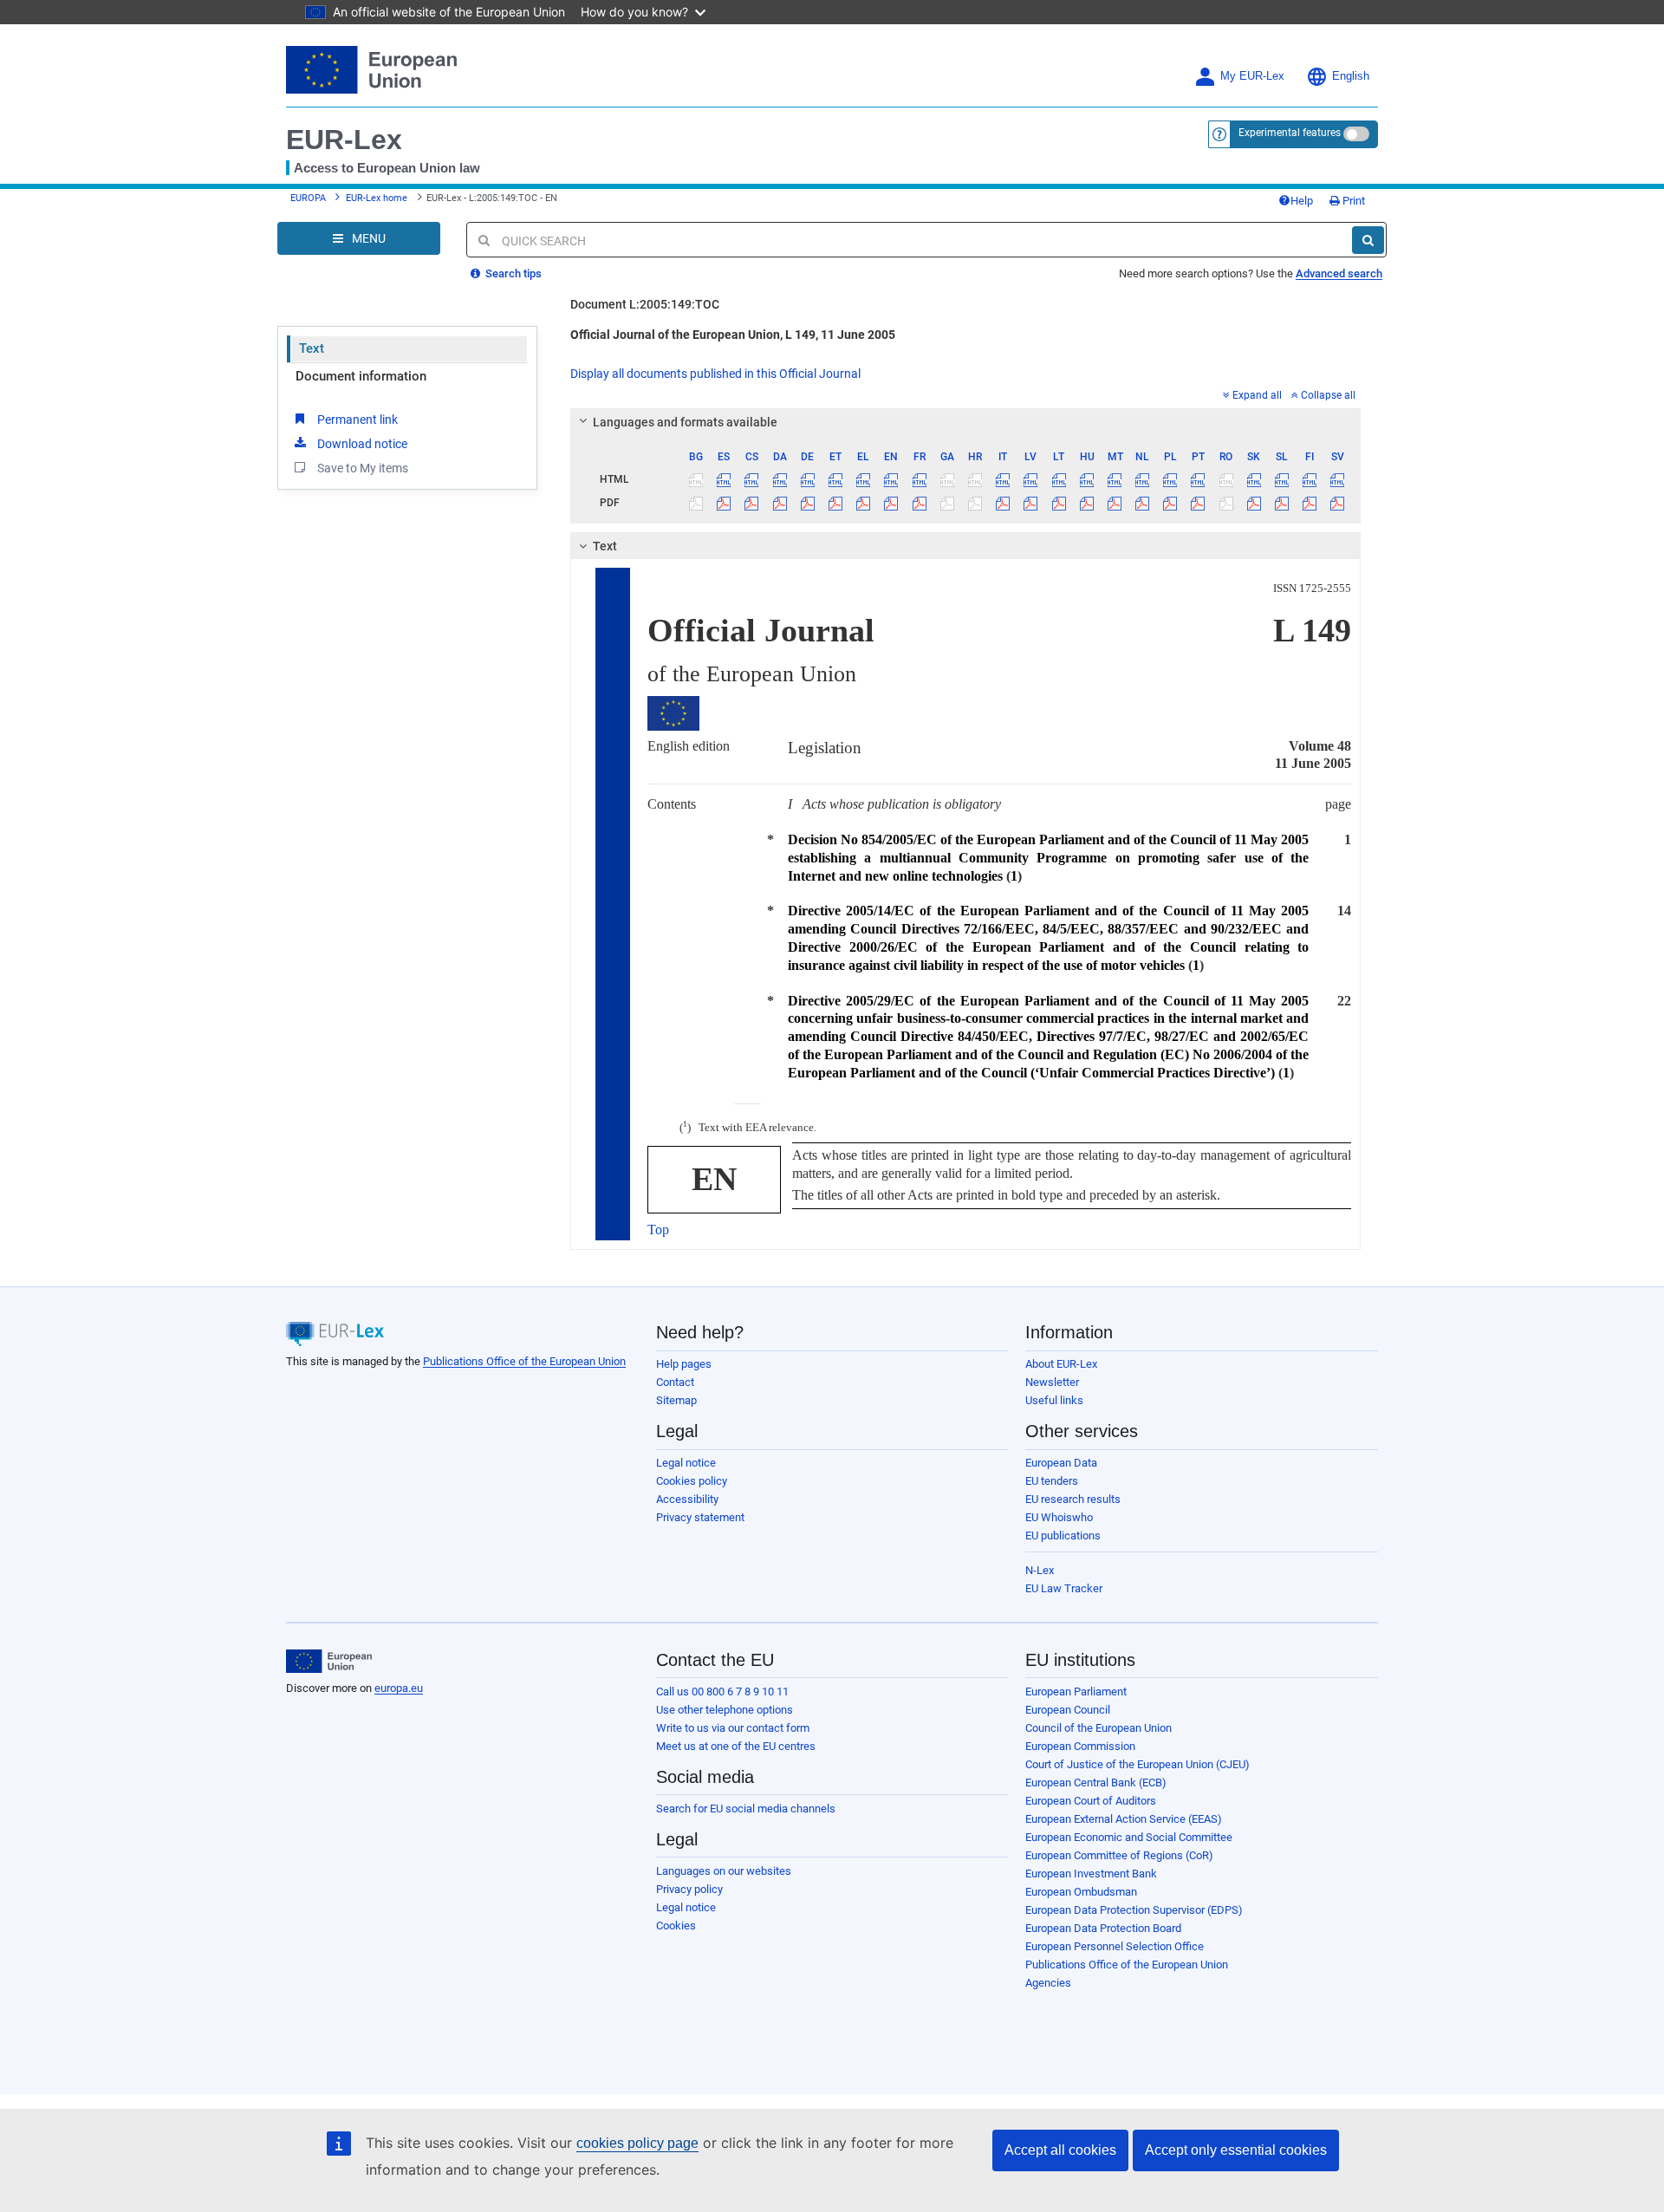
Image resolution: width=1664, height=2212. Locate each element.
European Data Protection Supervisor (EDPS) (1134, 1910)
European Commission (1080, 1746)
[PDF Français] (919, 503)
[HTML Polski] (1170, 479)
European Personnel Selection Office (1115, 1946)
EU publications (1063, 1535)
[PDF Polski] (1170, 503)
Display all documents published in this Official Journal (715, 374)
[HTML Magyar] (1086, 479)
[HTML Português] (1198, 479)
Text (312, 348)
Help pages (684, 1364)
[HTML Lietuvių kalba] (1059, 479)
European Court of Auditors (1091, 1801)
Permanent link (357, 420)
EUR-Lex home (377, 198)
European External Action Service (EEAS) (1124, 1819)
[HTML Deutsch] (807, 479)
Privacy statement (700, 1517)
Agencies (1048, 1983)
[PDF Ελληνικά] (864, 503)
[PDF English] (891, 503)
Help (1302, 201)
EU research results (1073, 1499)
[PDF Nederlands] (1143, 503)
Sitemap (676, 1400)
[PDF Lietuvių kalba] (1059, 503)
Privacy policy (689, 1889)
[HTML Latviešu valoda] (1031, 479)
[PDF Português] (1198, 503)
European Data (1061, 1463)
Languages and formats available (685, 422)
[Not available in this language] (696, 479)
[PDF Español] (724, 503)
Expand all (1257, 395)
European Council (1068, 1710)
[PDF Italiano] (1003, 503)
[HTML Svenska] (1338, 479)
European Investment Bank (1091, 1874)
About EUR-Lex (1061, 1364)
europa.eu (399, 1688)
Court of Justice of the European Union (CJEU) (1137, 1764)
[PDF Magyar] (1086, 503)
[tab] (966, 422)
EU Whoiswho (1059, 1517)
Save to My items (363, 468)
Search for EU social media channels (746, 1809)
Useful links (1054, 1400)
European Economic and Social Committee (1129, 1837)
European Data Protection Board (1103, 1928)
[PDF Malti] (1114, 503)
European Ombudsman (1081, 1892)
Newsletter (1052, 1382)
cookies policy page (637, 2143)
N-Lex (1040, 1570)
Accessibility (687, 1499)
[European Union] (329, 1662)
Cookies (676, 1926)
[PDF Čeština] (752, 503)
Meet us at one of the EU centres (736, 1746)
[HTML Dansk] (780, 479)
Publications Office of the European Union (524, 1361)
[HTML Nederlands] (1143, 479)
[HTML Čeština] (752, 479)
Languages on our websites (724, 1871)
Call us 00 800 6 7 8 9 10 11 (722, 1692)
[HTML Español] (724, 479)
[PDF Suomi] (1310, 503)
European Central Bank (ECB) (1096, 1783)
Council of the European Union (1098, 1728)
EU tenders (1052, 1481)
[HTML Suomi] (1310, 479)
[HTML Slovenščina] (1281, 479)
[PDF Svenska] (1338, 503)
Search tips (512, 273)
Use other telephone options (725, 1710)
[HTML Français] (919, 479)
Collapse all (1328, 395)
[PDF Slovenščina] (1281, 503)
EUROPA (308, 198)
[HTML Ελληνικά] (864, 479)
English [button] (1351, 76)
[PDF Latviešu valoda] (1031, 503)
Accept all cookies (1060, 2150)
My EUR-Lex (1252, 76)
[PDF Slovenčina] (1254, 503)
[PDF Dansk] (780, 503)
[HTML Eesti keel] (835, 479)
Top (658, 1230)
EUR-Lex (344, 140)
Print (1352, 201)
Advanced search (1339, 273)
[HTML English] (891, 479)
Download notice (362, 444)
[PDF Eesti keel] (835, 503)
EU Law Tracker (1064, 1588)
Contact (675, 1382)
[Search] (1368, 240)
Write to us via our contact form (733, 1728)
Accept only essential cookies (1236, 2150)
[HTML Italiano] (1003, 479)
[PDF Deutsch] (807, 503)
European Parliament (1076, 1692)
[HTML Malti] (1114, 479)
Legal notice (686, 1463)
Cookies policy (692, 1481)
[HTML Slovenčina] (1254, 479)
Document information (361, 376)
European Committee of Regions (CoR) (1119, 1855)
